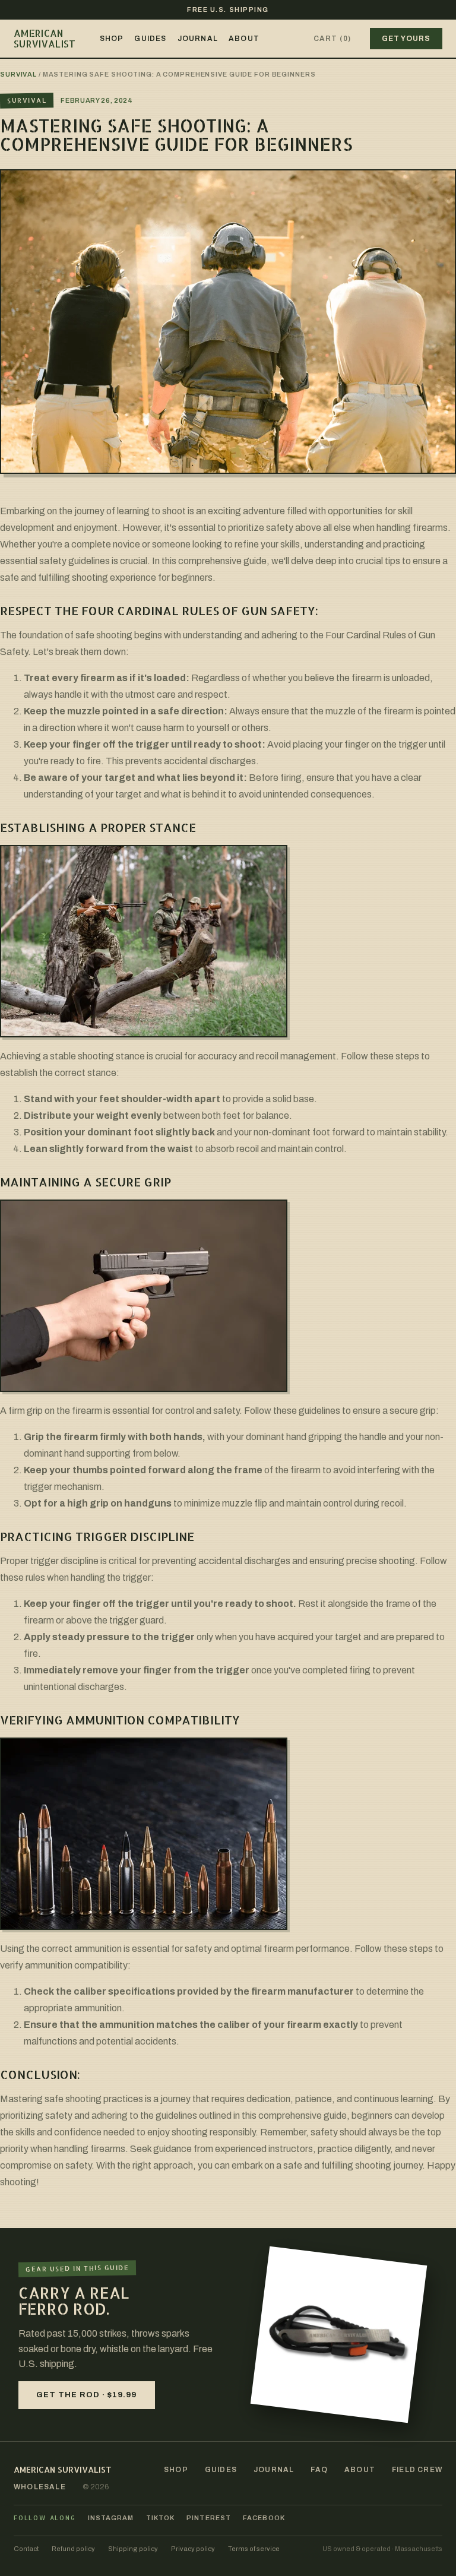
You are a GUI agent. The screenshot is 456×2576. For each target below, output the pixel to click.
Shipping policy (133, 2549)
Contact (26, 2549)
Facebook (264, 2518)
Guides (150, 39)
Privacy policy (193, 2549)
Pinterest (209, 2518)
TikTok (161, 2518)
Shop (112, 39)
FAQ (319, 2470)
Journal (198, 39)
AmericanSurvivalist (45, 38)
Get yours (406, 39)
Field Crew (417, 2470)
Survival (18, 74)
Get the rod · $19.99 (87, 2395)
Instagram (111, 2518)
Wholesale (40, 2487)
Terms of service (254, 2549)
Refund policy (73, 2549)
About (244, 39)
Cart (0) (332, 39)
